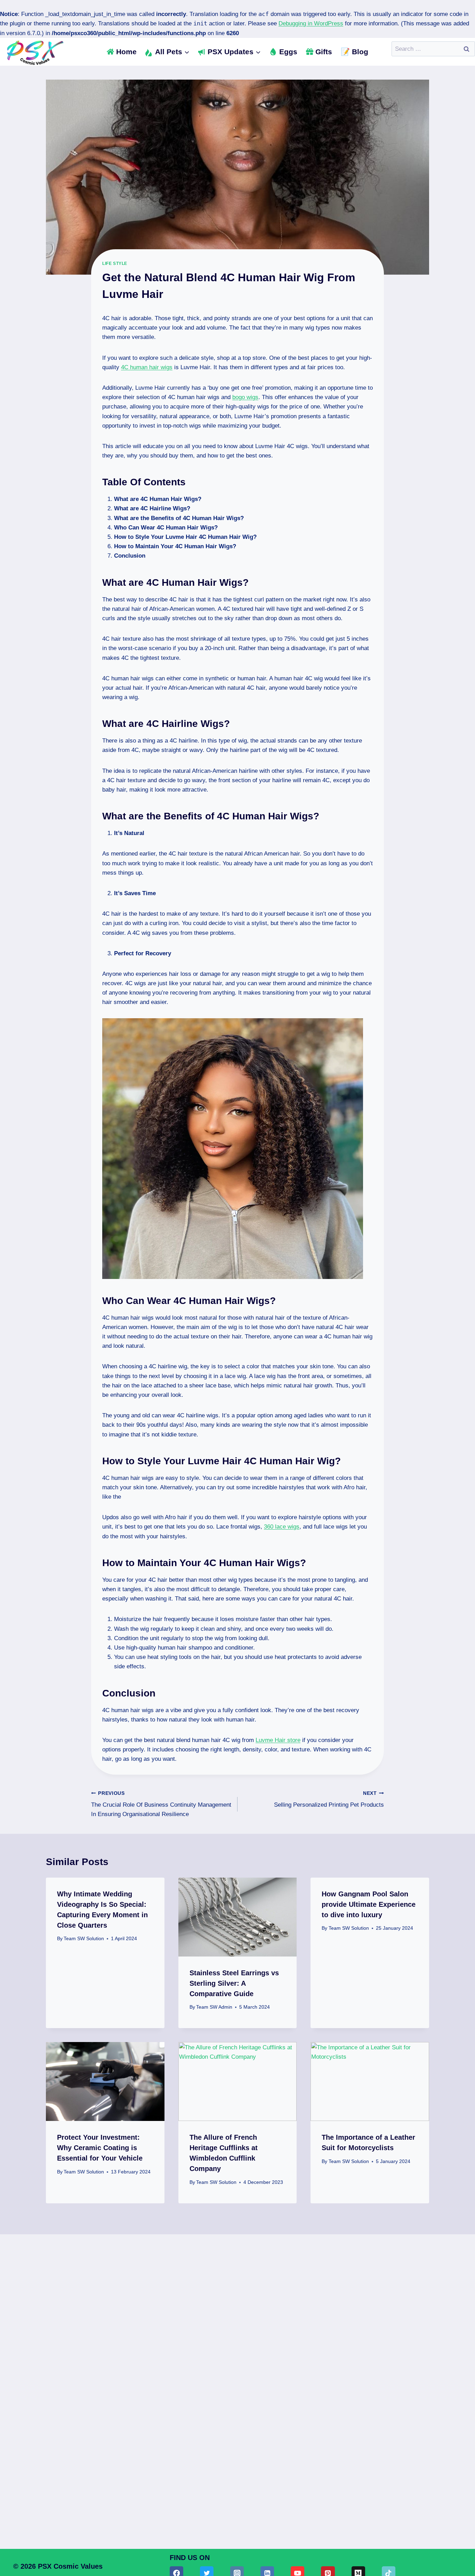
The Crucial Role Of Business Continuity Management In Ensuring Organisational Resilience (161, 1804)
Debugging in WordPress (311, 23)
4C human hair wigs (147, 367)
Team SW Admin (214, 2007)
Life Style (115, 264)
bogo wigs (245, 397)
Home (126, 52)
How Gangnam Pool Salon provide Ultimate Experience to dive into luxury (369, 1904)
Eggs (288, 52)
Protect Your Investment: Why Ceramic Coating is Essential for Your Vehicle (100, 2148)
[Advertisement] (237, 2361)
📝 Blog (355, 52)
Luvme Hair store (278, 1740)
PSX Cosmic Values (70, 2566)
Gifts (324, 52)
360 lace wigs (282, 1527)
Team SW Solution (84, 1939)
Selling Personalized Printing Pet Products (329, 1799)
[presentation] (238, 1917)
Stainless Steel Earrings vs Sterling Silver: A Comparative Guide (234, 1983)
